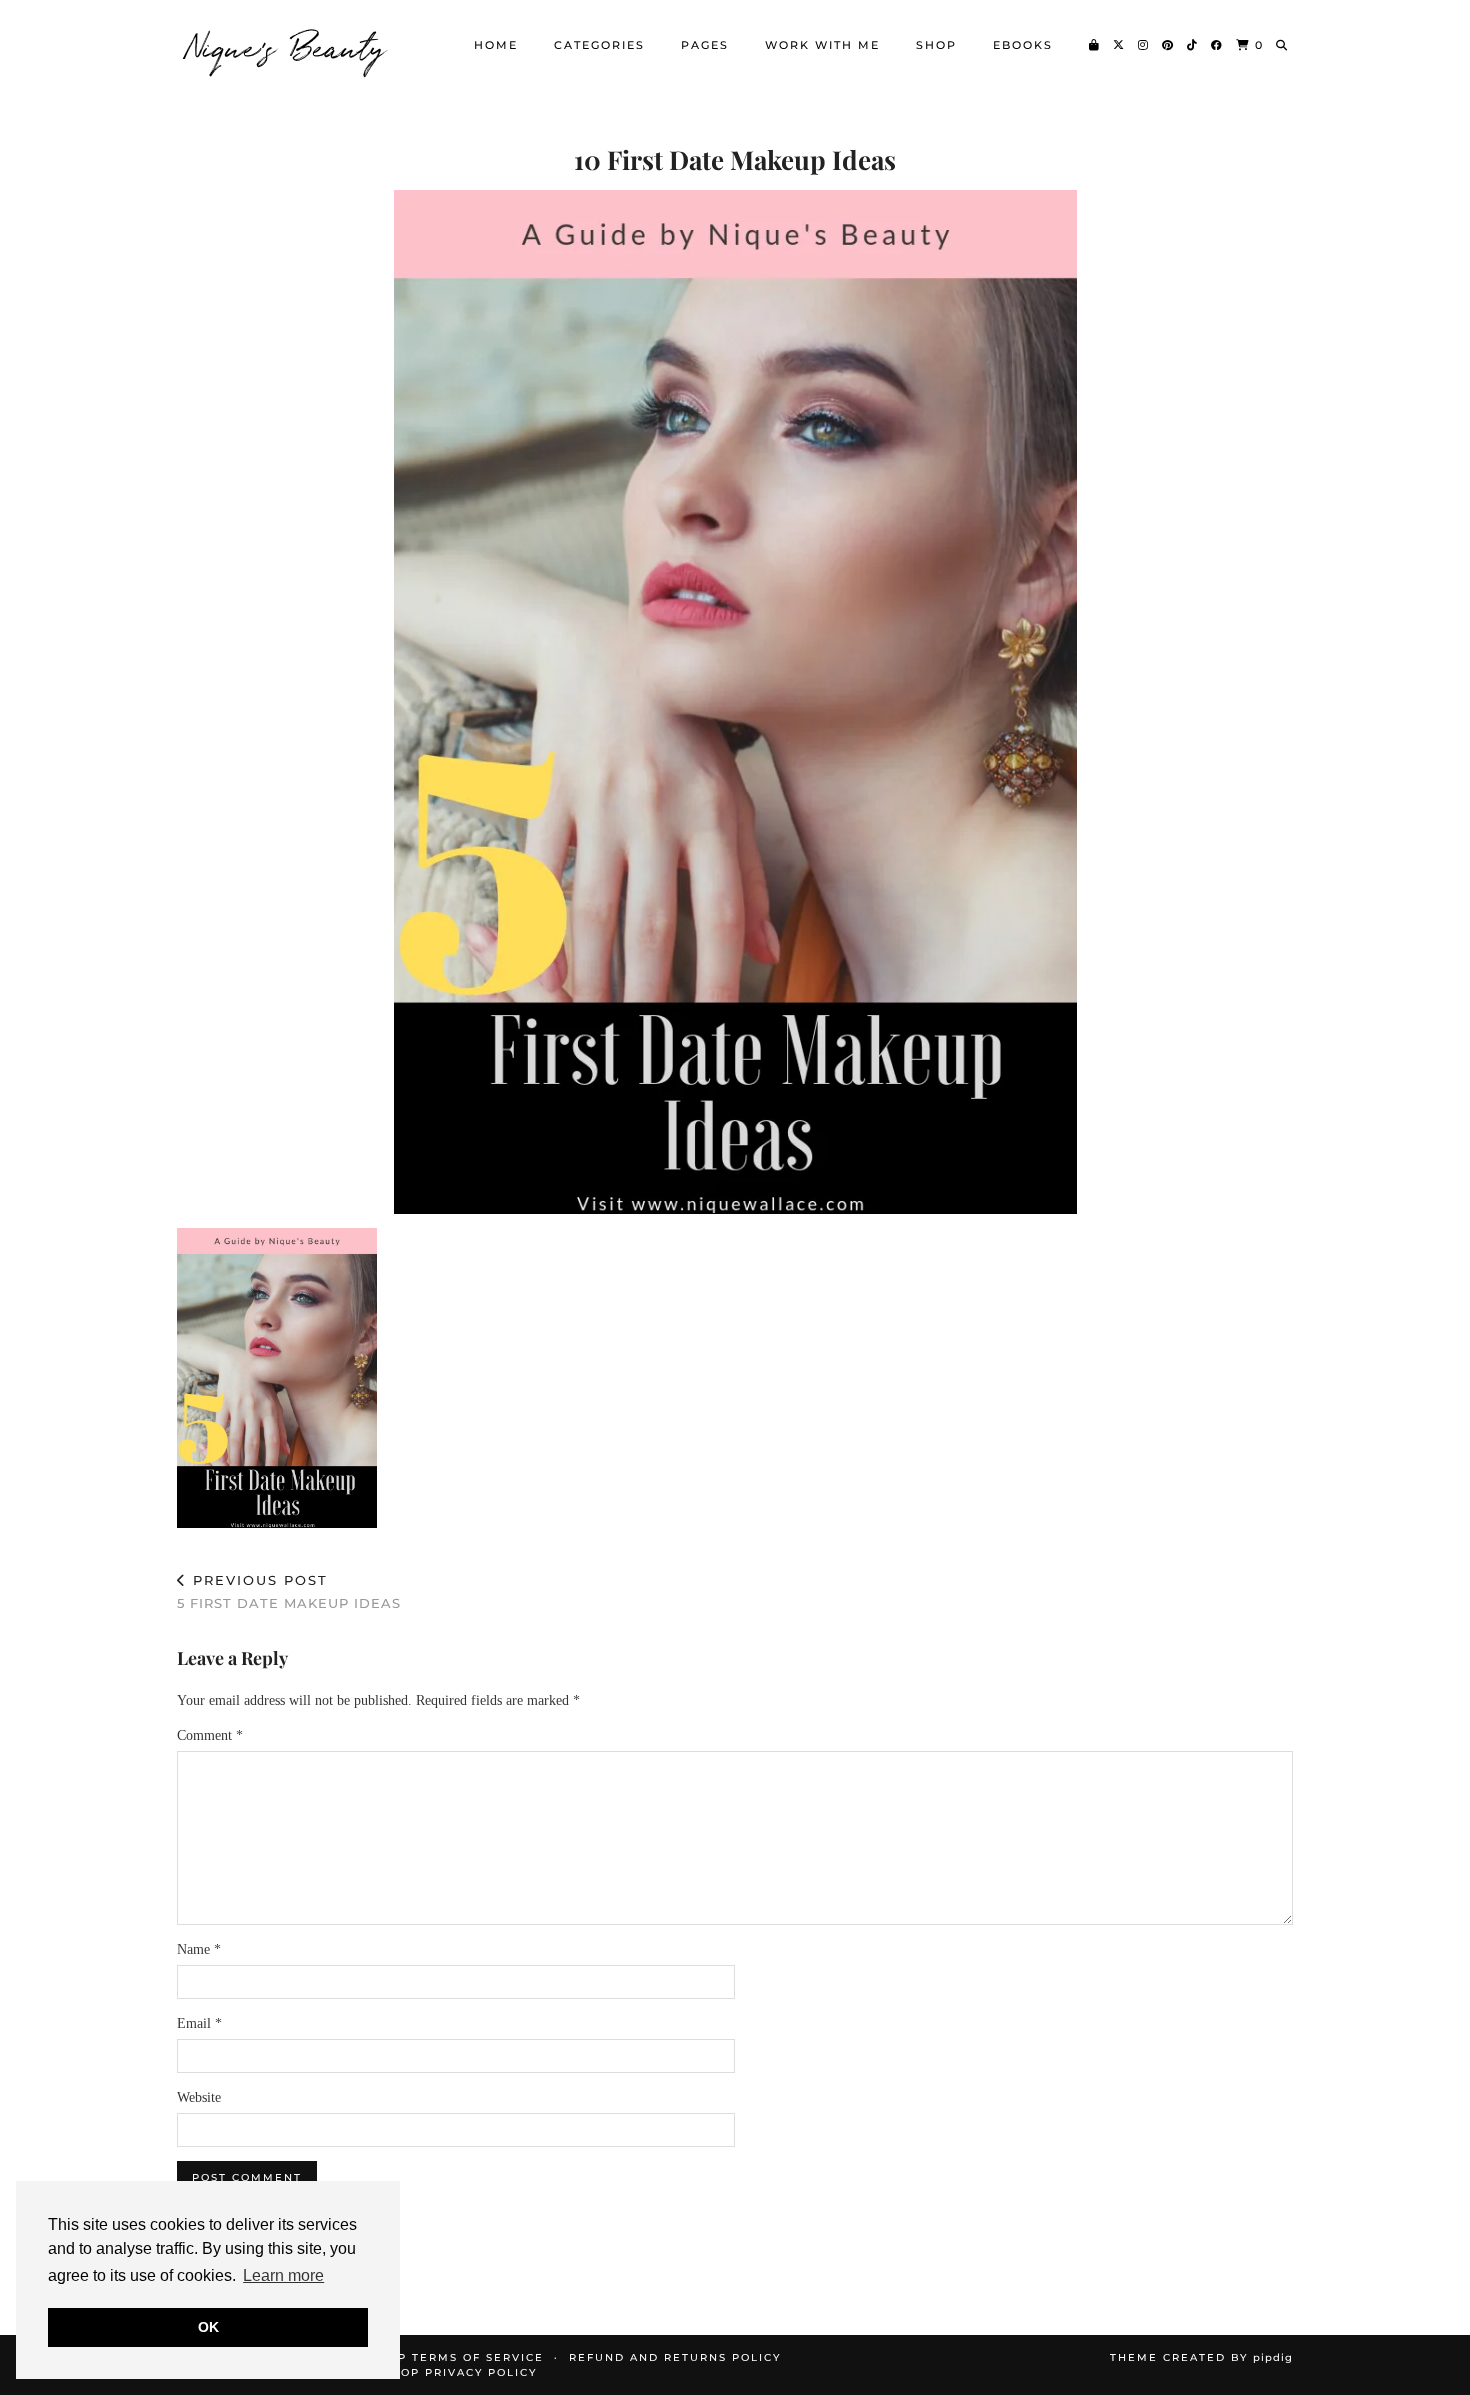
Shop (936, 45)
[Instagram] (1144, 45)
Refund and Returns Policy (675, 2357)
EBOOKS (1023, 45)
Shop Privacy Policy (460, 2372)
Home (496, 45)
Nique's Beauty (287, 45)
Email (199, 2023)
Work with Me (822, 45)
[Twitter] (1119, 45)
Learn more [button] (283, 2275)
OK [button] (208, 2327)
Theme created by (1201, 2357)
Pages (705, 45)
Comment (210, 1735)
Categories (599, 45)
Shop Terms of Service (457, 2357)
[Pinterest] (1168, 45)
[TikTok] (1193, 45)
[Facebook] (1217, 45)
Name (199, 1949)
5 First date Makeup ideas (289, 1591)
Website (199, 2097)
